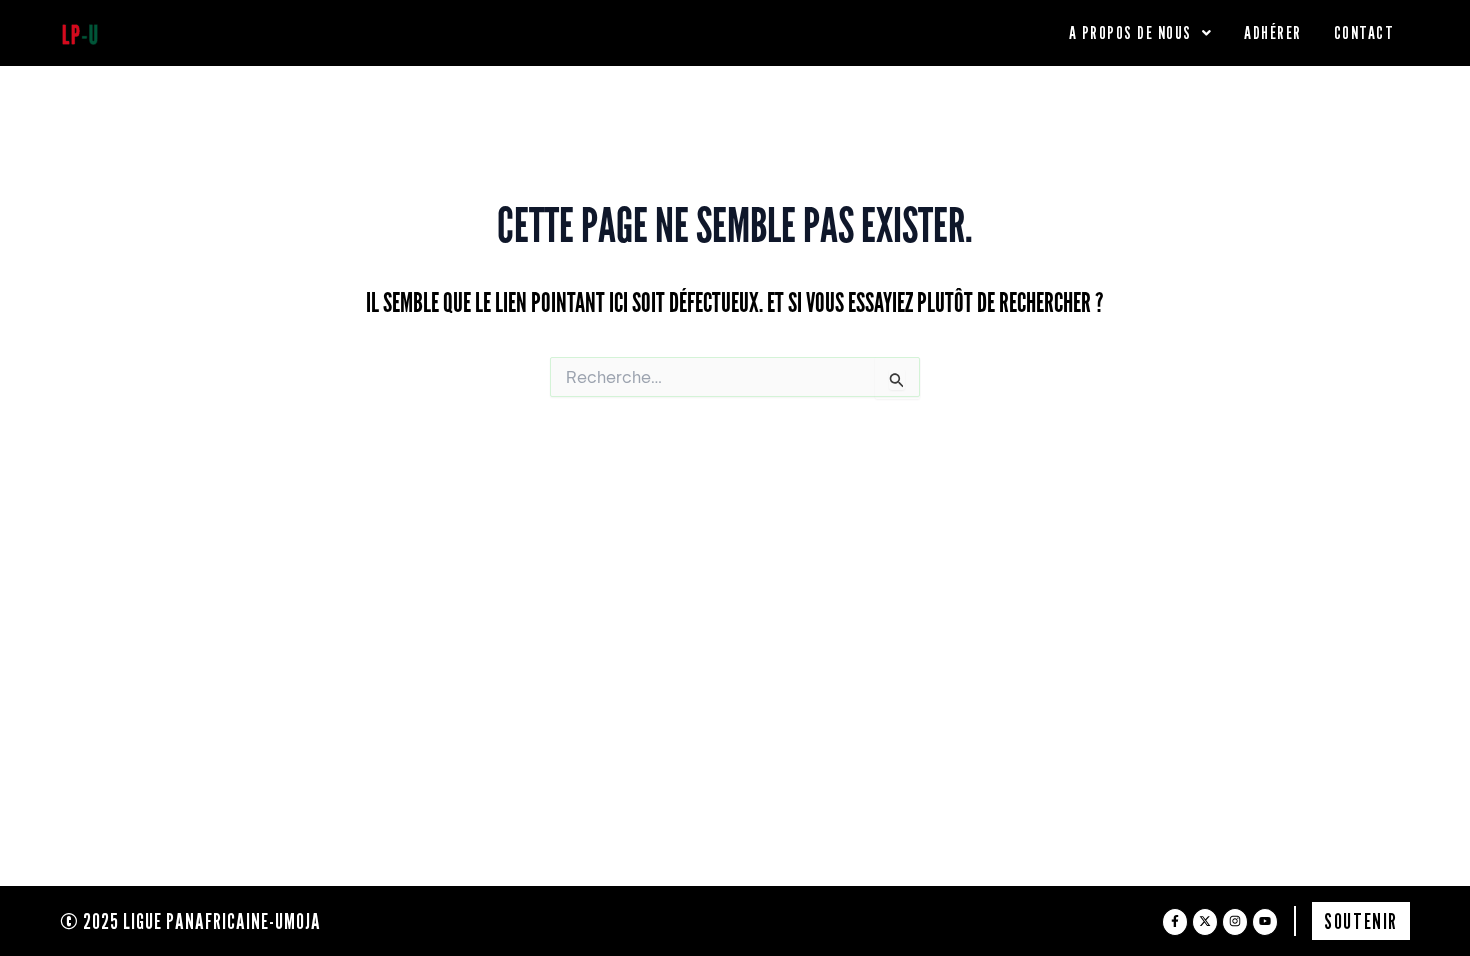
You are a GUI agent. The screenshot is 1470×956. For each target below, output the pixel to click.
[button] (1141, 33)
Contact (1364, 32)
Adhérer (1273, 32)
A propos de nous (1130, 32)
